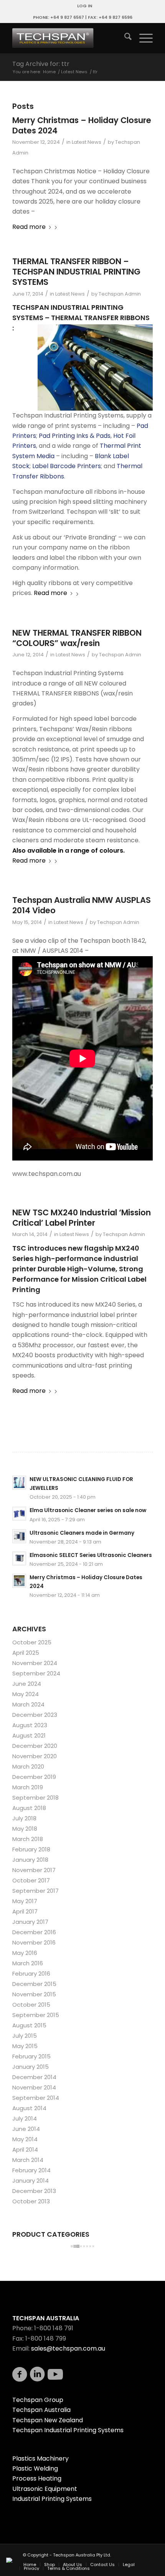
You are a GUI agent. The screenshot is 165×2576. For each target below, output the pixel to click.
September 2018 (35, 1798)
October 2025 (32, 1642)
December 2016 (34, 1932)
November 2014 (34, 2087)
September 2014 (36, 2098)
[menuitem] (85, 6)
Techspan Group (38, 2400)
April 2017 (25, 1911)
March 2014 (28, 2160)
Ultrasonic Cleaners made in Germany (82, 1533)
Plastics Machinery (40, 2458)
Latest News (87, 142)
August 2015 (29, 2025)
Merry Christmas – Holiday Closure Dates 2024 (82, 125)
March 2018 (28, 1839)
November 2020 (35, 1756)
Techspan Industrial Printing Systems (68, 2430)
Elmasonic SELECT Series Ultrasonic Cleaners (91, 1555)
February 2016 (31, 1974)
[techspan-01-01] (68, 38)
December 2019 (34, 1777)
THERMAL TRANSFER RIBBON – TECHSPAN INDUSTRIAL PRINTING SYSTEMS (76, 272)
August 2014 (29, 2108)
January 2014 (31, 2181)
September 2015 (36, 2015)
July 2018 (24, 1818)
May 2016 (25, 1953)
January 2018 (30, 1860)
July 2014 (25, 2118)
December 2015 (34, 1984)
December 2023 (35, 1715)
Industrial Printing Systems (52, 2499)
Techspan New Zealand (48, 2420)
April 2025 (26, 1653)
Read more (29, 227)
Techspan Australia (41, 2410)
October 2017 (31, 1880)
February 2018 (31, 1849)
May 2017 (25, 1901)
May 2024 (26, 1694)
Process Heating (37, 2478)
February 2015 (31, 2056)
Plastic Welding (35, 2468)
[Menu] (142, 38)
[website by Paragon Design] (10, 2560)
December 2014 (34, 2077)
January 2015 (31, 2067)
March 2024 (28, 1704)
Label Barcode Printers (67, 466)
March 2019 (28, 1787)
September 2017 (35, 1891)
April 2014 (25, 2149)
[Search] (124, 38)
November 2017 (34, 1870)
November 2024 (35, 1663)
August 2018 (29, 1808)
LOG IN (85, 6)
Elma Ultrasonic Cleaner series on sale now (88, 1510)
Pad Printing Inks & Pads (75, 436)
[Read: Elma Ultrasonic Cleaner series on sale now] (19, 1514)
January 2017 (30, 1922)
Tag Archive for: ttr (41, 64)
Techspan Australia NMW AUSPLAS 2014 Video (82, 905)
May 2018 (25, 1829)
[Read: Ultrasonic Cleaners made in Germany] (19, 1536)
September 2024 (36, 1673)
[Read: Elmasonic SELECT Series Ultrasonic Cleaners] (19, 1558)
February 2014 (31, 2170)
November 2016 (34, 1942)
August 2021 (29, 1735)
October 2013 (31, 2201)
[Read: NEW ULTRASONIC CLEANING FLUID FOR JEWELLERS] (19, 1483)
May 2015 (25, 2046)
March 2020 (28, 1766)
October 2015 (31, 2005)
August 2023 (30, 1725)
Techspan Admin (120, 294)
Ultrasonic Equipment (45, 2489)
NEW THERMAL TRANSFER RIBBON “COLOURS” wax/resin (77, 638)
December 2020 (35, 1746)
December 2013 (34, 2191)
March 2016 (28, 1963)
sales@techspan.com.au (68, 2348)
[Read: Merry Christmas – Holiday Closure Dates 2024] (19, 1581)
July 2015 (25, 2036)
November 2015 (34, 1994)
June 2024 (27, 1684)
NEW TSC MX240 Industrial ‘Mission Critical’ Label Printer (82, 1218)
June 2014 (26, 2129)
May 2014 (25, 2139)
